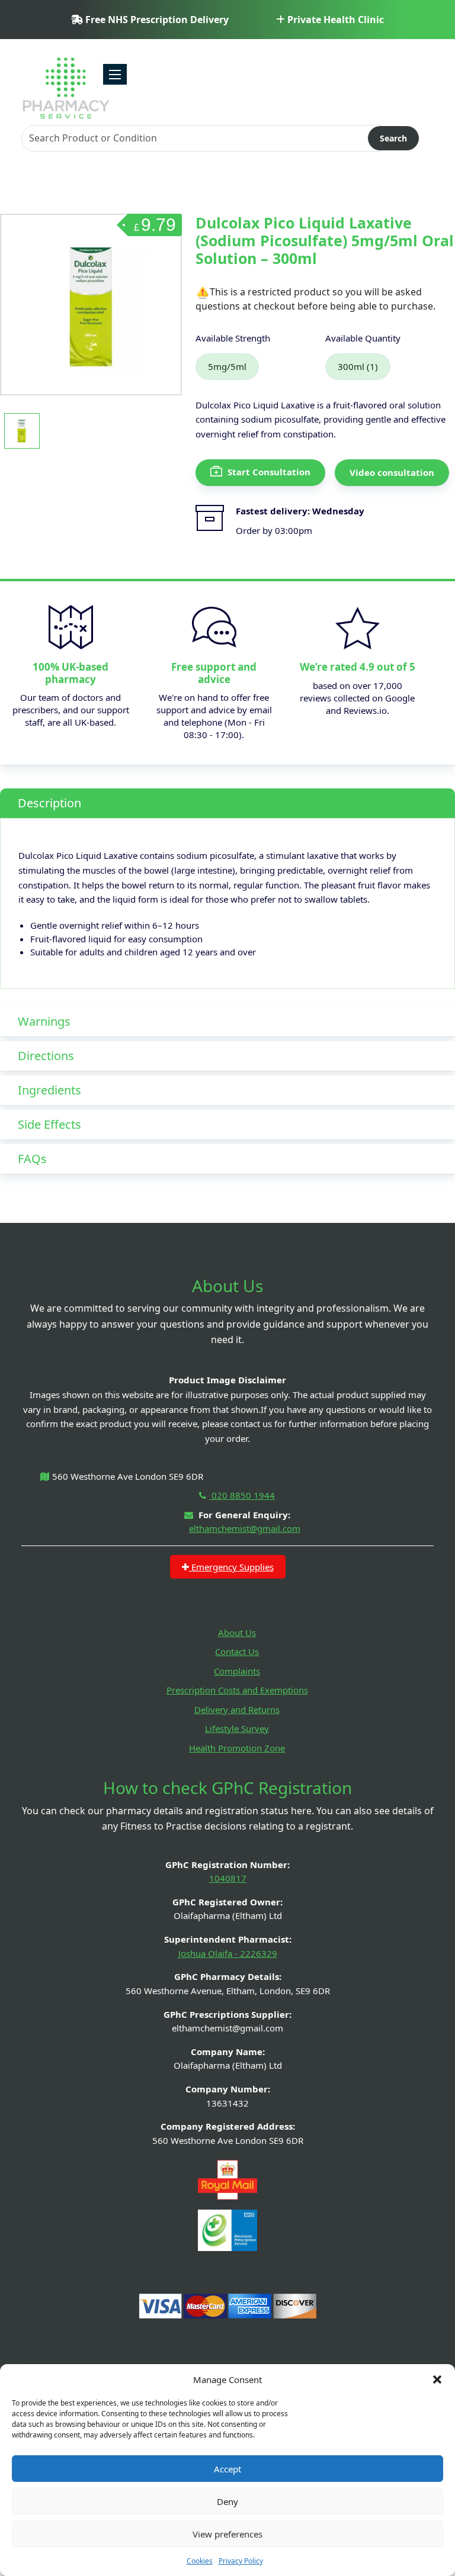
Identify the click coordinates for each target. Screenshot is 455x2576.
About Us (237, 1632)
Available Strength (233, 338)
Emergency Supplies (231, 1567)
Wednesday (338, 511)
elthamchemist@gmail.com (245, 1528)
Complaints (237, 1671)
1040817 (228, 1878)
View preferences (227, 2534)
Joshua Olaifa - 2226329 (228, 1953)
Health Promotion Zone (237, 1748)
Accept (227, 2469)
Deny (227, 2501)
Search (393, 138)
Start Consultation (268, 472)
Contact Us (237, 1651)
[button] (437, 2379)
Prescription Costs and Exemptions (237, 1690)
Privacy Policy (241, 2561)
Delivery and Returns (237, 1709)
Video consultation (392, 472)
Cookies (200, 2561)
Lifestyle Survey (237, 1728)
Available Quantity (363, 338)
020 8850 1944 (242, 1495)
